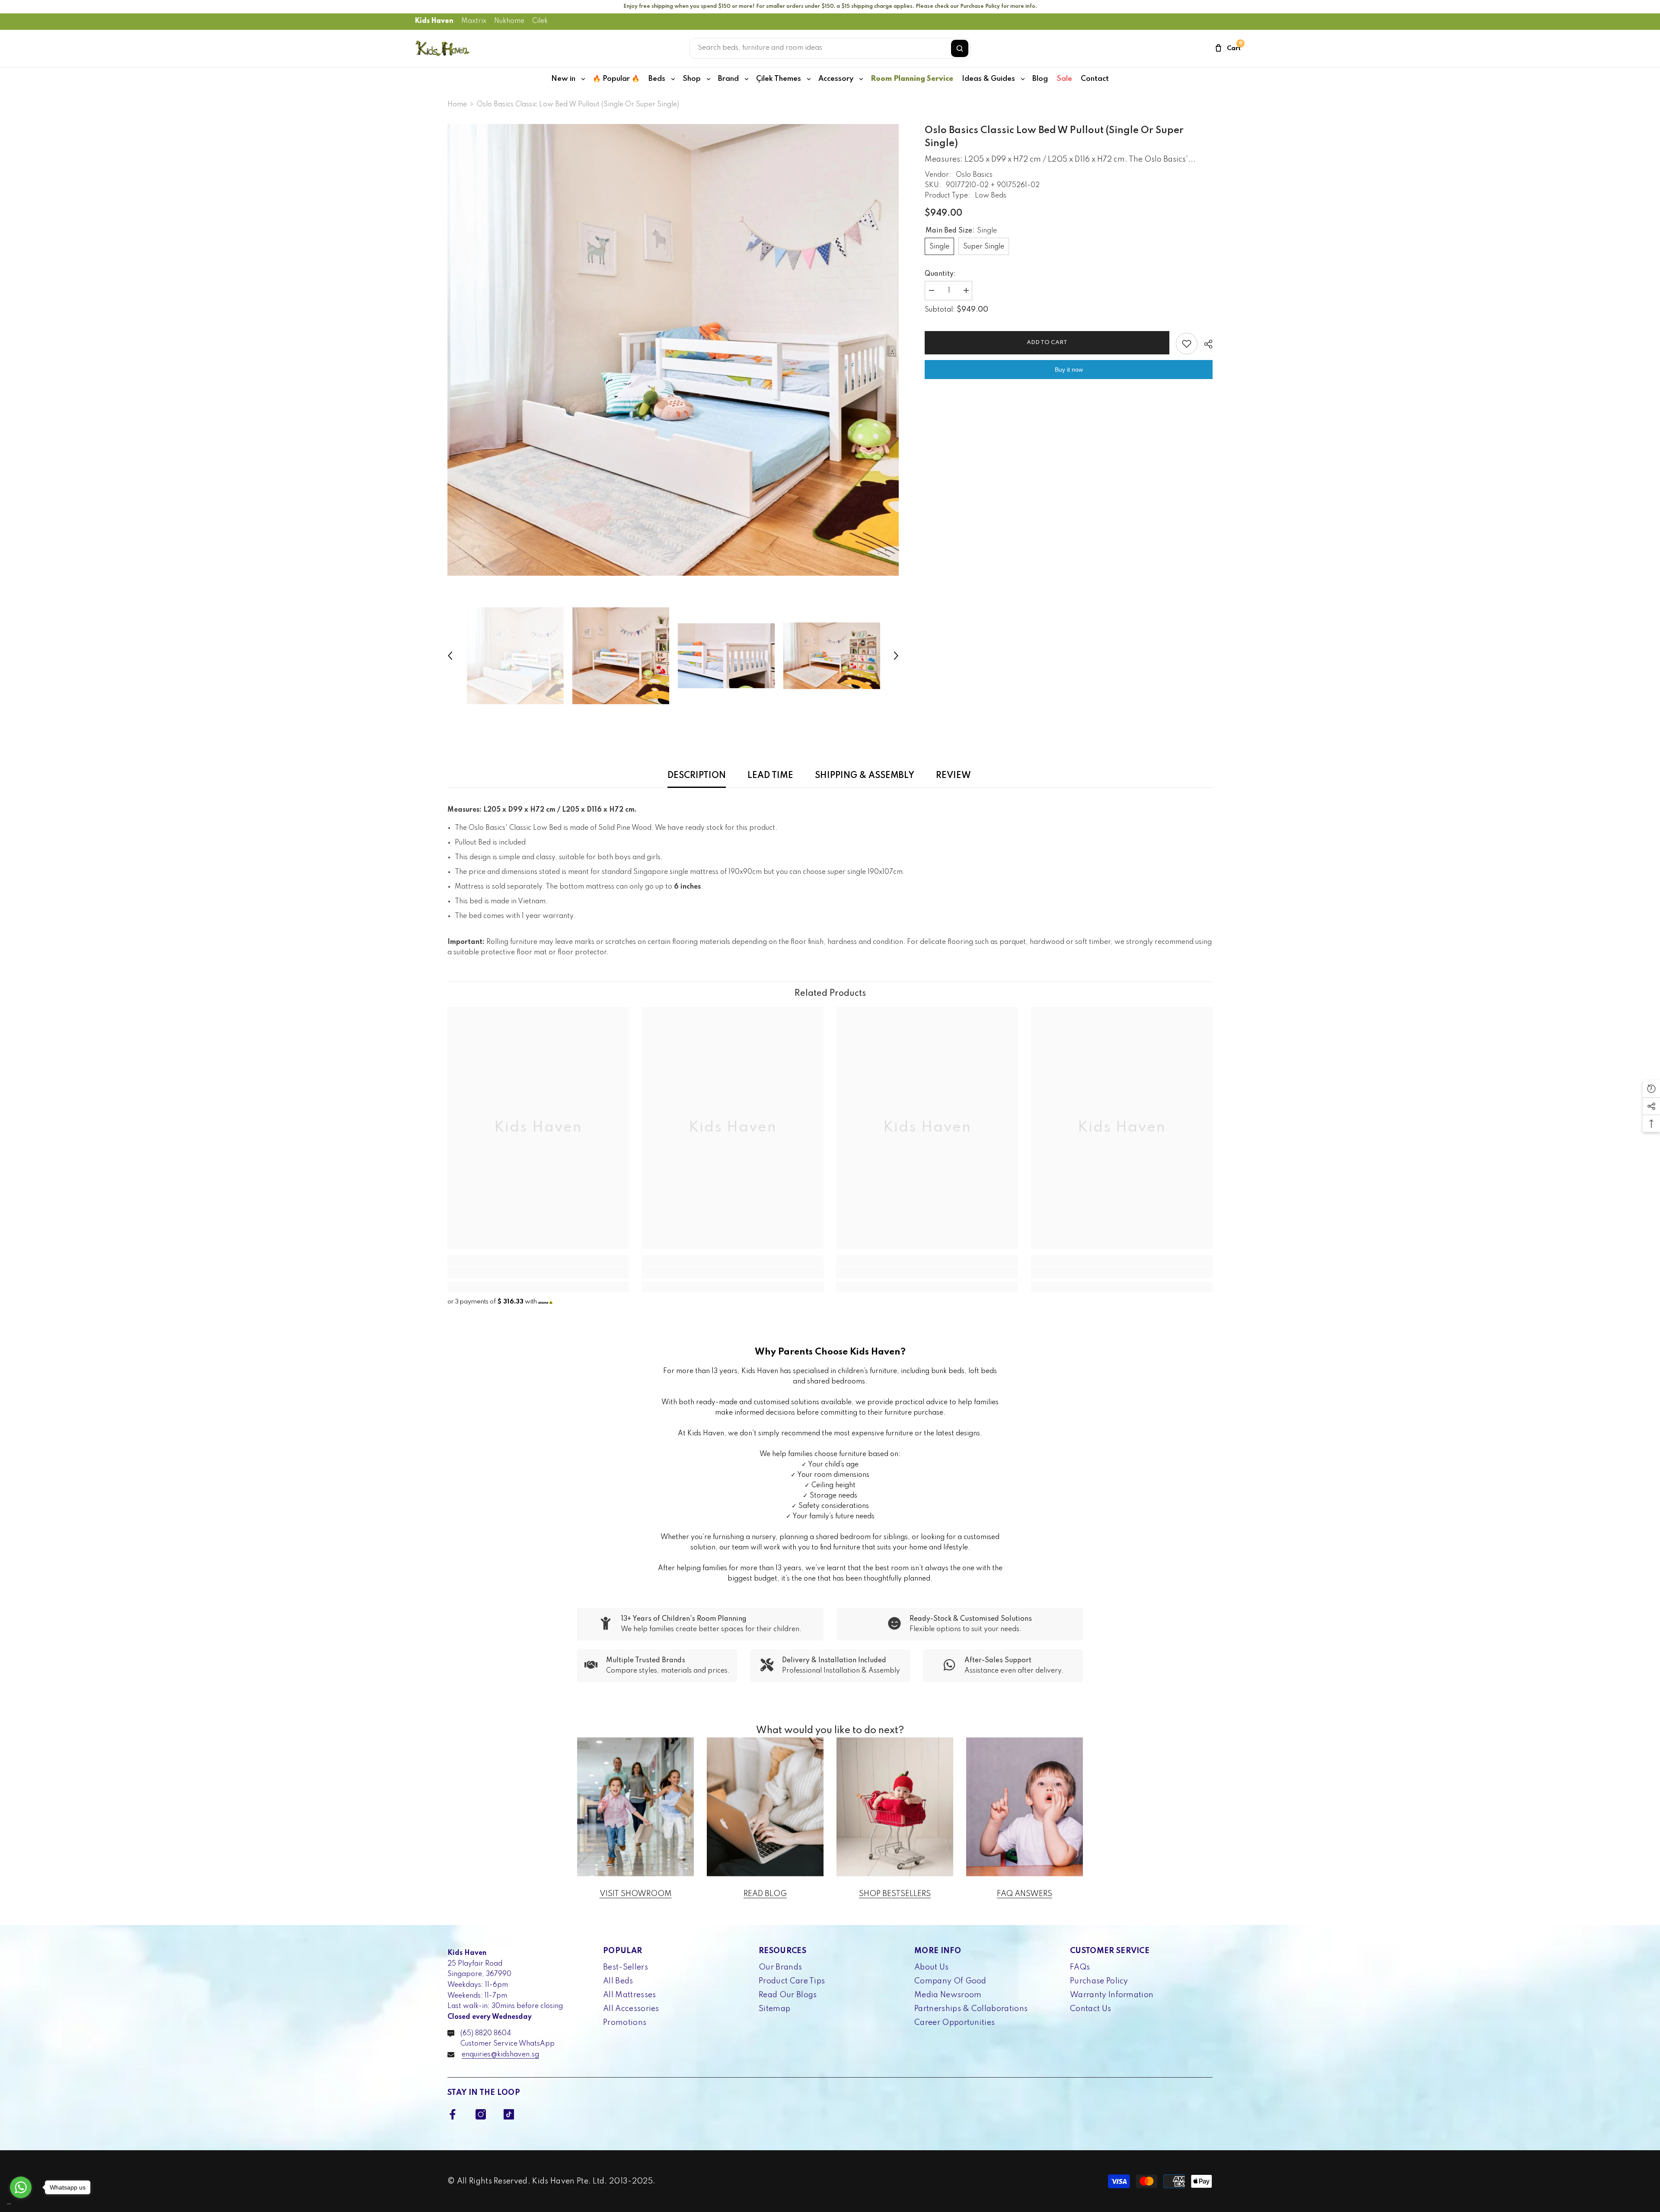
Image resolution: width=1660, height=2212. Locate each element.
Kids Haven (434, 21)
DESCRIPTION (697, 776)
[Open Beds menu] (673, 79)
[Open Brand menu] (747, 79)
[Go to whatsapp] (21, 2187)
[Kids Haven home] (443, 48)
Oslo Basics (974, 175)
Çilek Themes (779, 79)
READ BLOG (765, 1894)
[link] (538, 1272)
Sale (1064, 79)
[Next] (896, 656)
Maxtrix (474, 21)
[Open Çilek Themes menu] (809, 79)
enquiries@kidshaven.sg (500, 2055)
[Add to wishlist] (1187, 344)
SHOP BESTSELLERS (895, 1894)
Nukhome (509, 21)
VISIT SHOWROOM (636, 1894)
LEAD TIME (770, 776)
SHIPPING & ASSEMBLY (865, 776)
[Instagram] (481, 2114)
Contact (1095, 79)
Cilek (540, 21)
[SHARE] (1205, 344)
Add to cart (1047, 343)
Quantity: (940, 274)
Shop (692, 79)
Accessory (836, 79)
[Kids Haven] (635, 1807)
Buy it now (1069, 370)
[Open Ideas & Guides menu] (1023, 79)
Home (457, 105)
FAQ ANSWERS (1025, 1894)
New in (563, 79)
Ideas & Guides (988, 79)
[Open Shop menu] (709, 79)
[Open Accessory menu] (861, 79)
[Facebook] (453, 2114)
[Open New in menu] (583, 79)
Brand (728, 79)
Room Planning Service (912, 79)
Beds (657, 79)
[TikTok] (509, 2114)
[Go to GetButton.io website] (21, 2204)
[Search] (960, 48)
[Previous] (450, 656)
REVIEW (953, 776)
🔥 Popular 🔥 (616, 79)
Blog (1040, 79)
